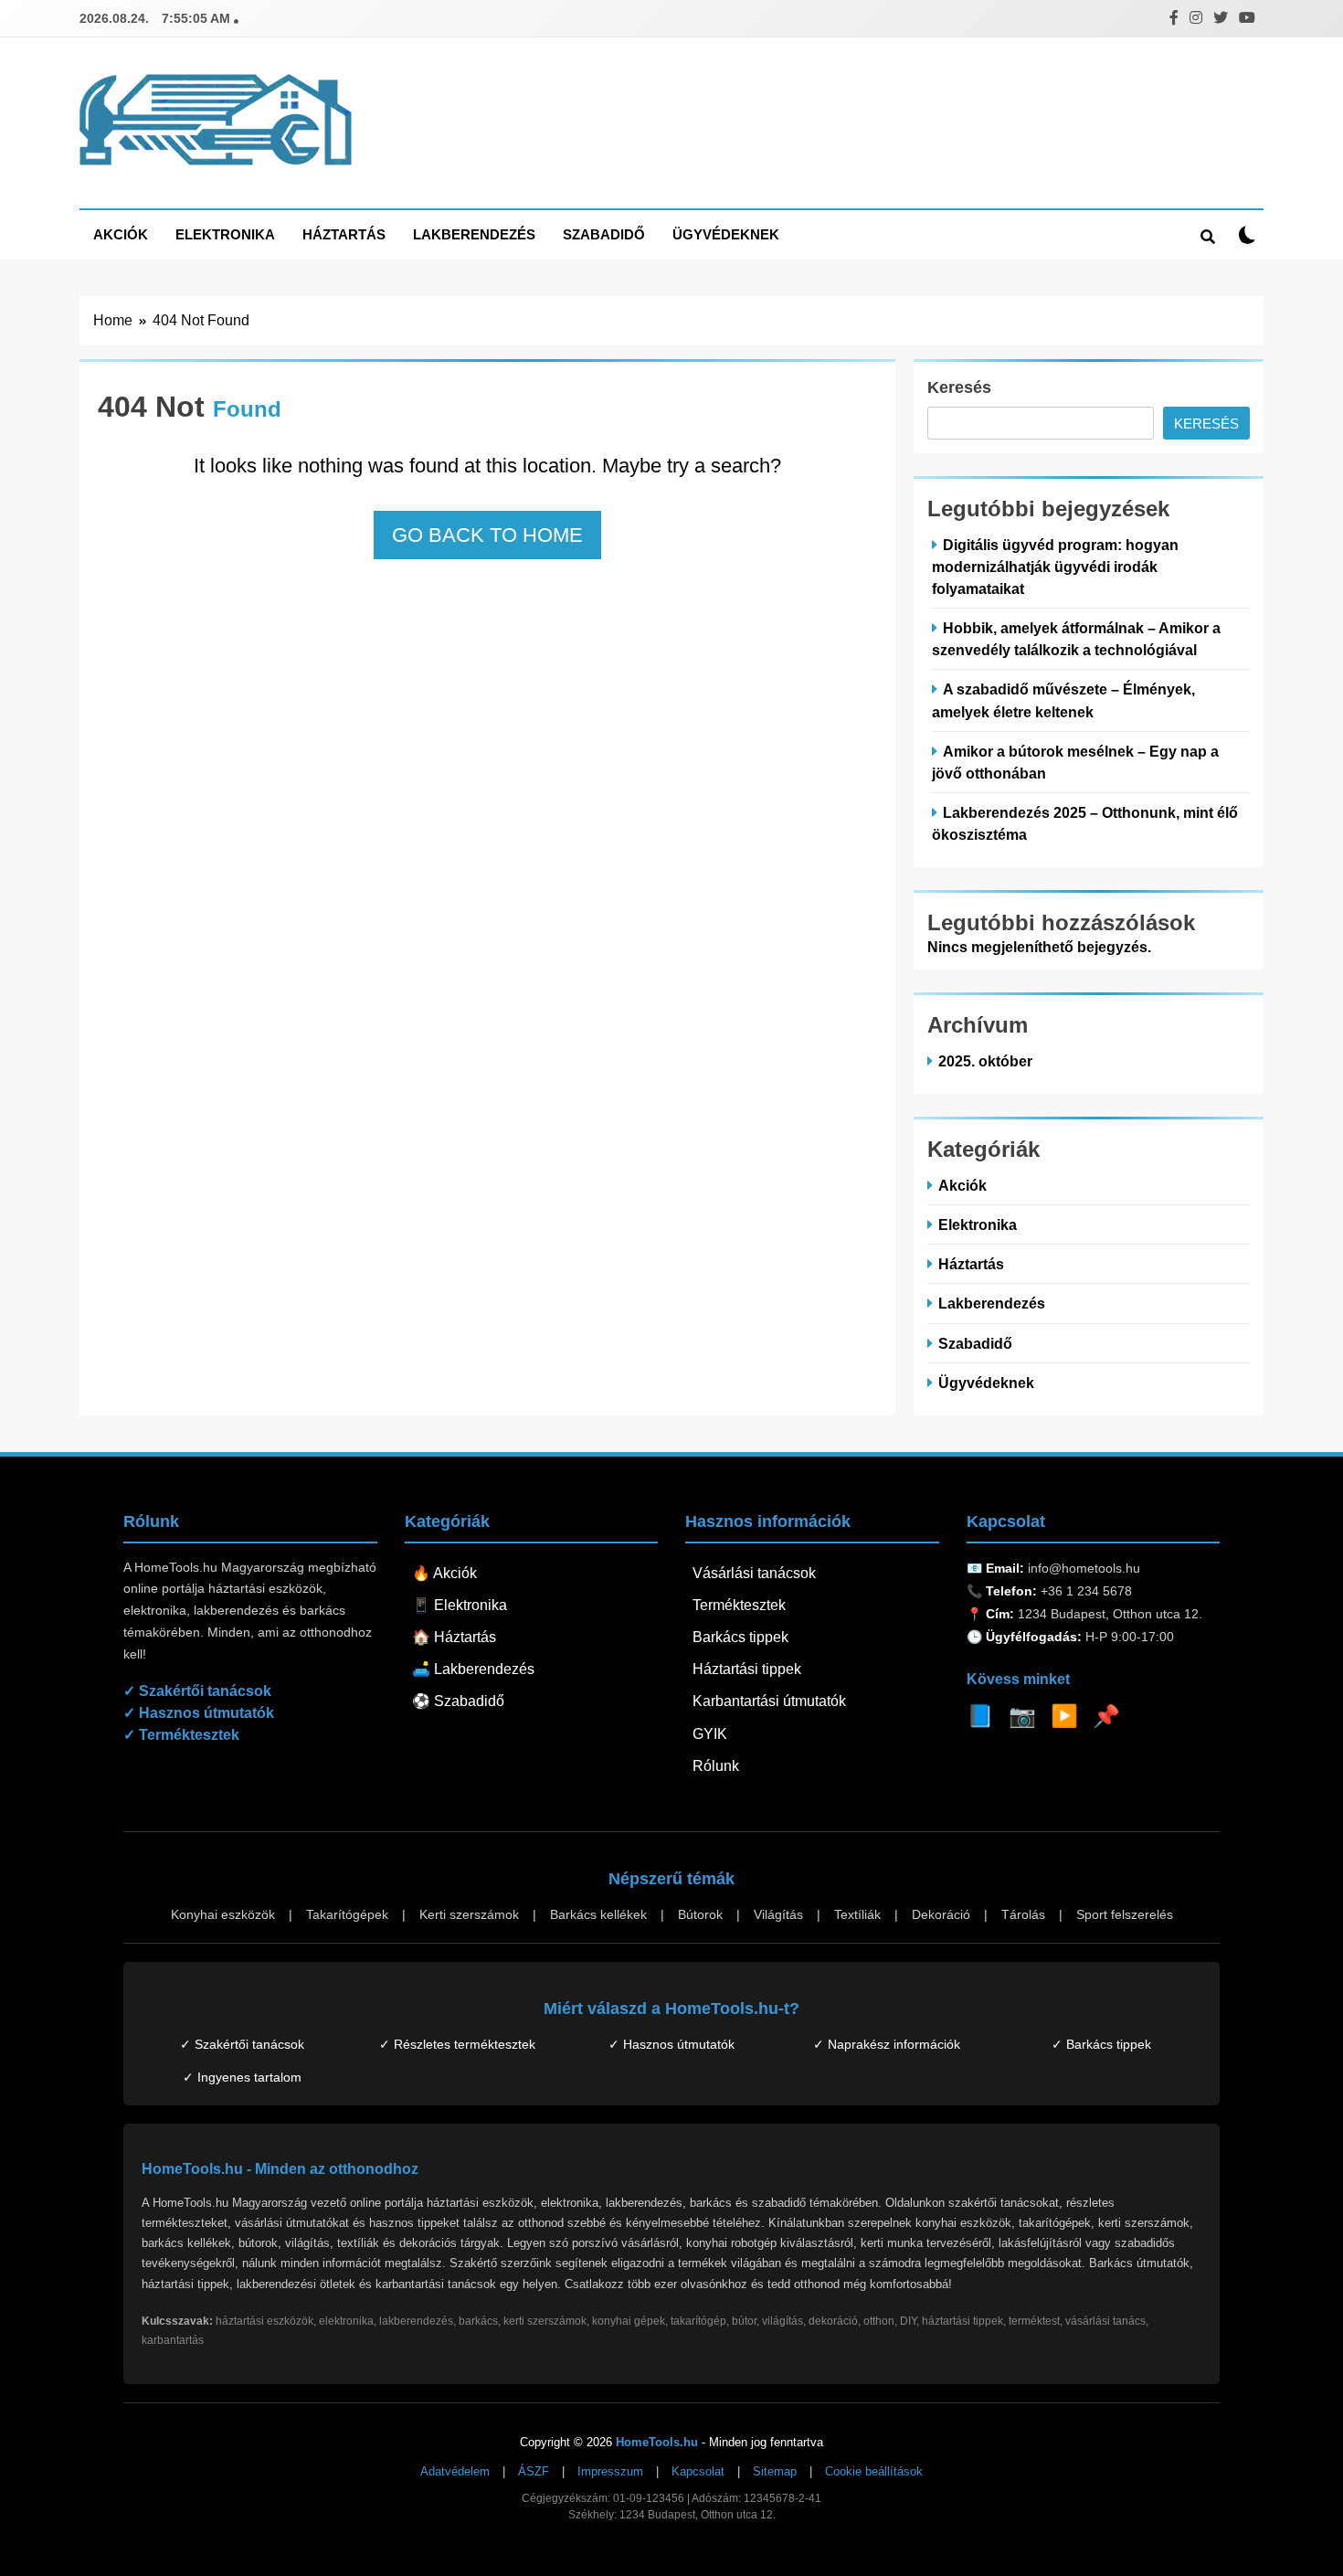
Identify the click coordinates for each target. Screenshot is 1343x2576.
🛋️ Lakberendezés (473, 1669)
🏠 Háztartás (454, 1637)
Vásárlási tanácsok (754, 1573)
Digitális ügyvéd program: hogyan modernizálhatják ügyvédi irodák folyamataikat (1055, 567)
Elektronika (225, 234)
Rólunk (716, 1766)
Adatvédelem (455, 2471)
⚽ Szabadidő (458, 1701)
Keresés (959, 387)
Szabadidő (604, 234)
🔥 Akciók (444, 1573)
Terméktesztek (739, 1605)
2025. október (985, 1061)
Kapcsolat (698, 2471)
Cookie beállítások (874, 2471)
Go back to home (487, 535)
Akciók (121, 234)
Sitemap (775, 2471)
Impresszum (610, 2471)
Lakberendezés (474, 234)
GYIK (710, 1734)
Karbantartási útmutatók (769, 1701)
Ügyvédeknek (726, 234)
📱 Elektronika (460, 1605)
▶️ (1064, 1716)
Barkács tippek (740, 1637)
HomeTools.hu (657, 2442)
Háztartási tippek (747, 1669)
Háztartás (344, 234)
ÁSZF (534, 2471)
